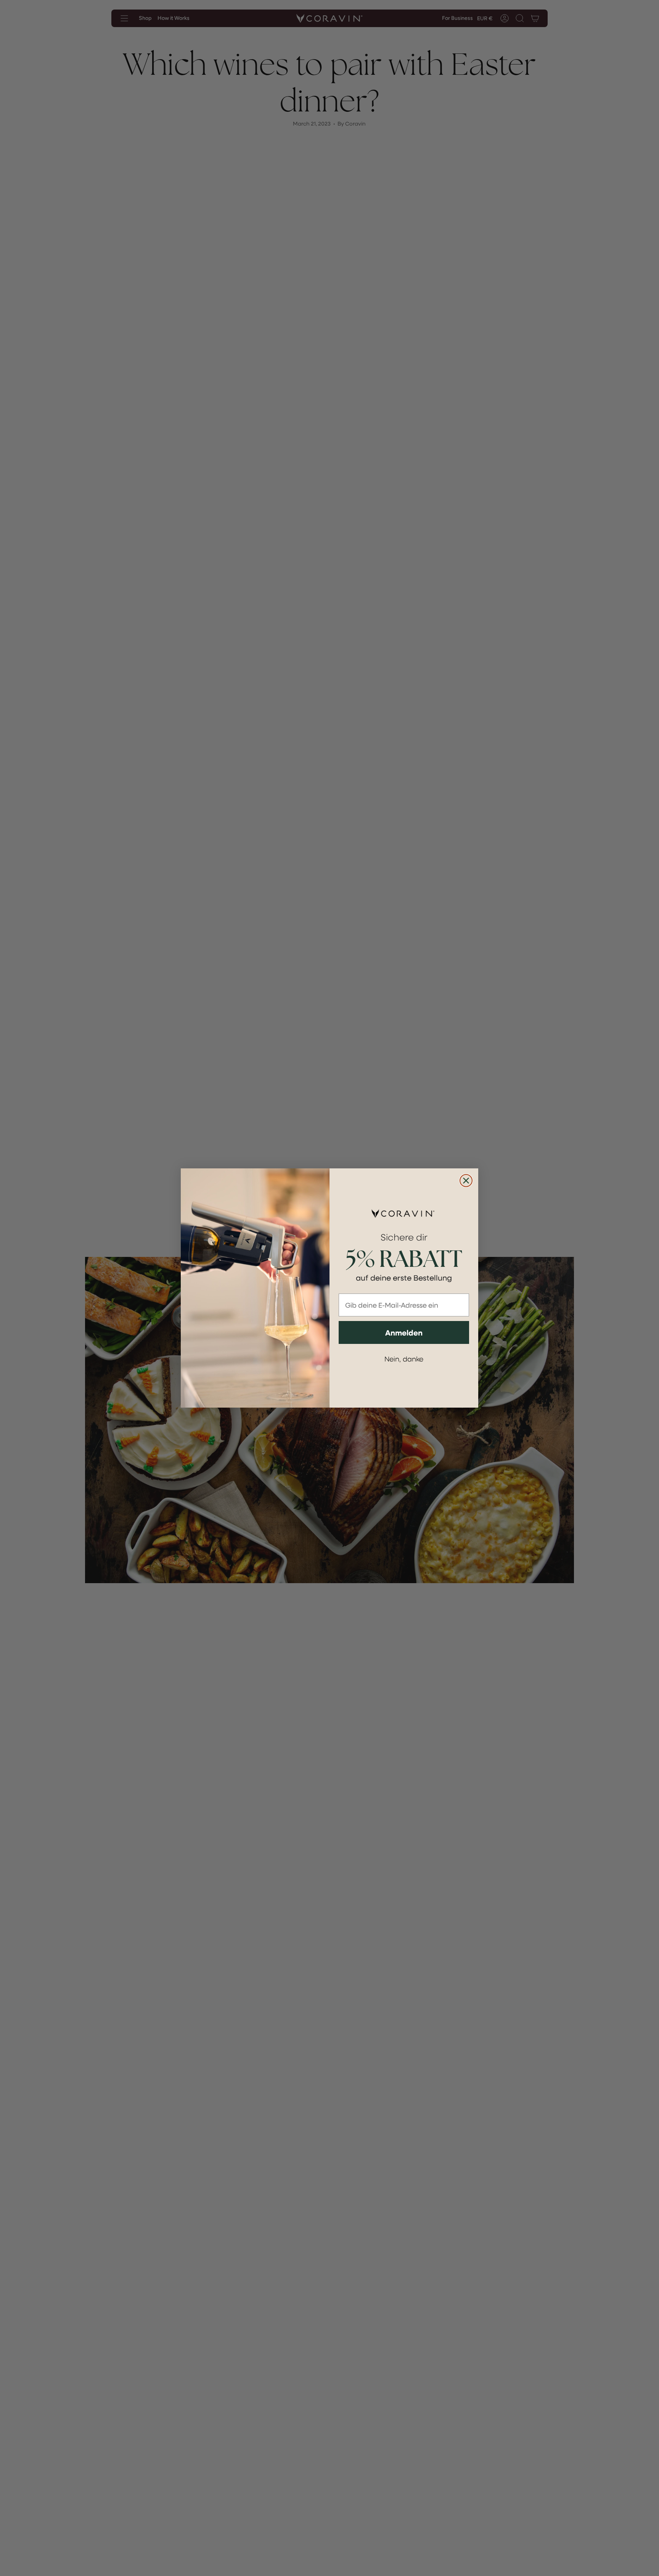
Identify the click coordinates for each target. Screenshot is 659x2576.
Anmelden (404, 1332)
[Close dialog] (466, 1181)
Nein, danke (404, 1359)
